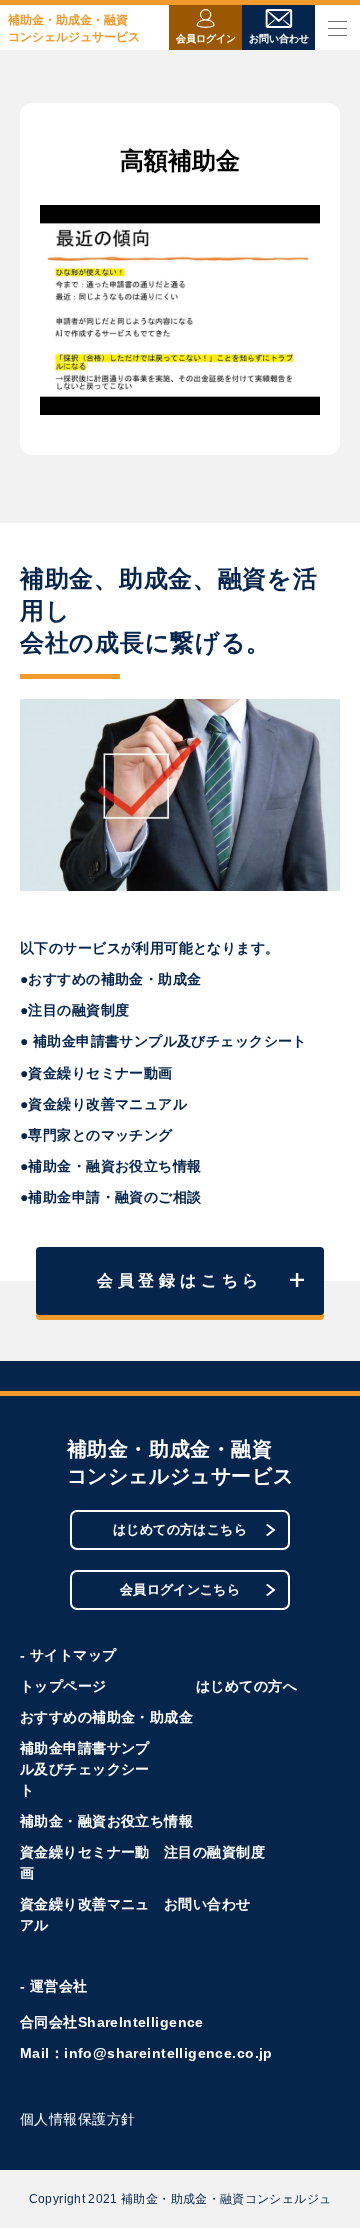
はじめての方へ (246, 1686)
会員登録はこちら (180, 1280)
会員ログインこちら (180, 1589)
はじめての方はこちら (180, 1529)
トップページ (63, 1686)
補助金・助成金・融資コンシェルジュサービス (74, 28)
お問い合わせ (207, 1904)
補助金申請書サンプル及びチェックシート (85, 1769)
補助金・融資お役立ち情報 (106, 1821)
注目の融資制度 (214, 1852)
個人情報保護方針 (77, 2119)
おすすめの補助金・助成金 (106, 1717)
